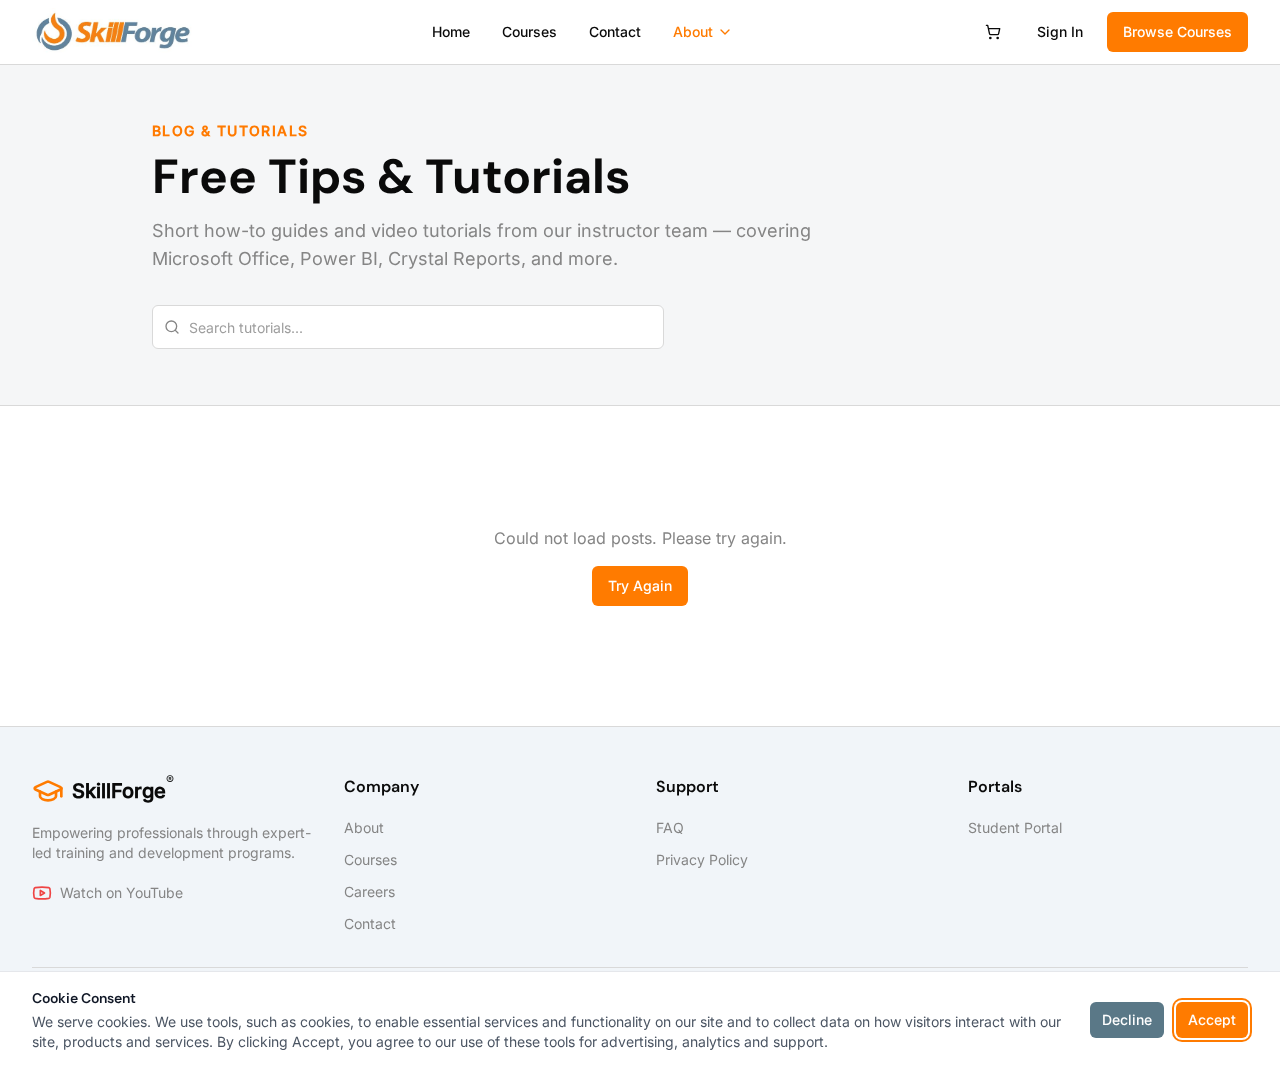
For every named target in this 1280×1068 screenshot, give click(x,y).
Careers (369, 891)
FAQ (670, 827)
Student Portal (1015, 827)
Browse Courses (1177, 31)
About (693, 31)
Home (451, 31)
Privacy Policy (702, 859)
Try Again (640, 585)
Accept (1212, 1019)
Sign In (1060, 31)
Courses (529, 31)
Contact (615, 31)
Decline (1127, 1019)
